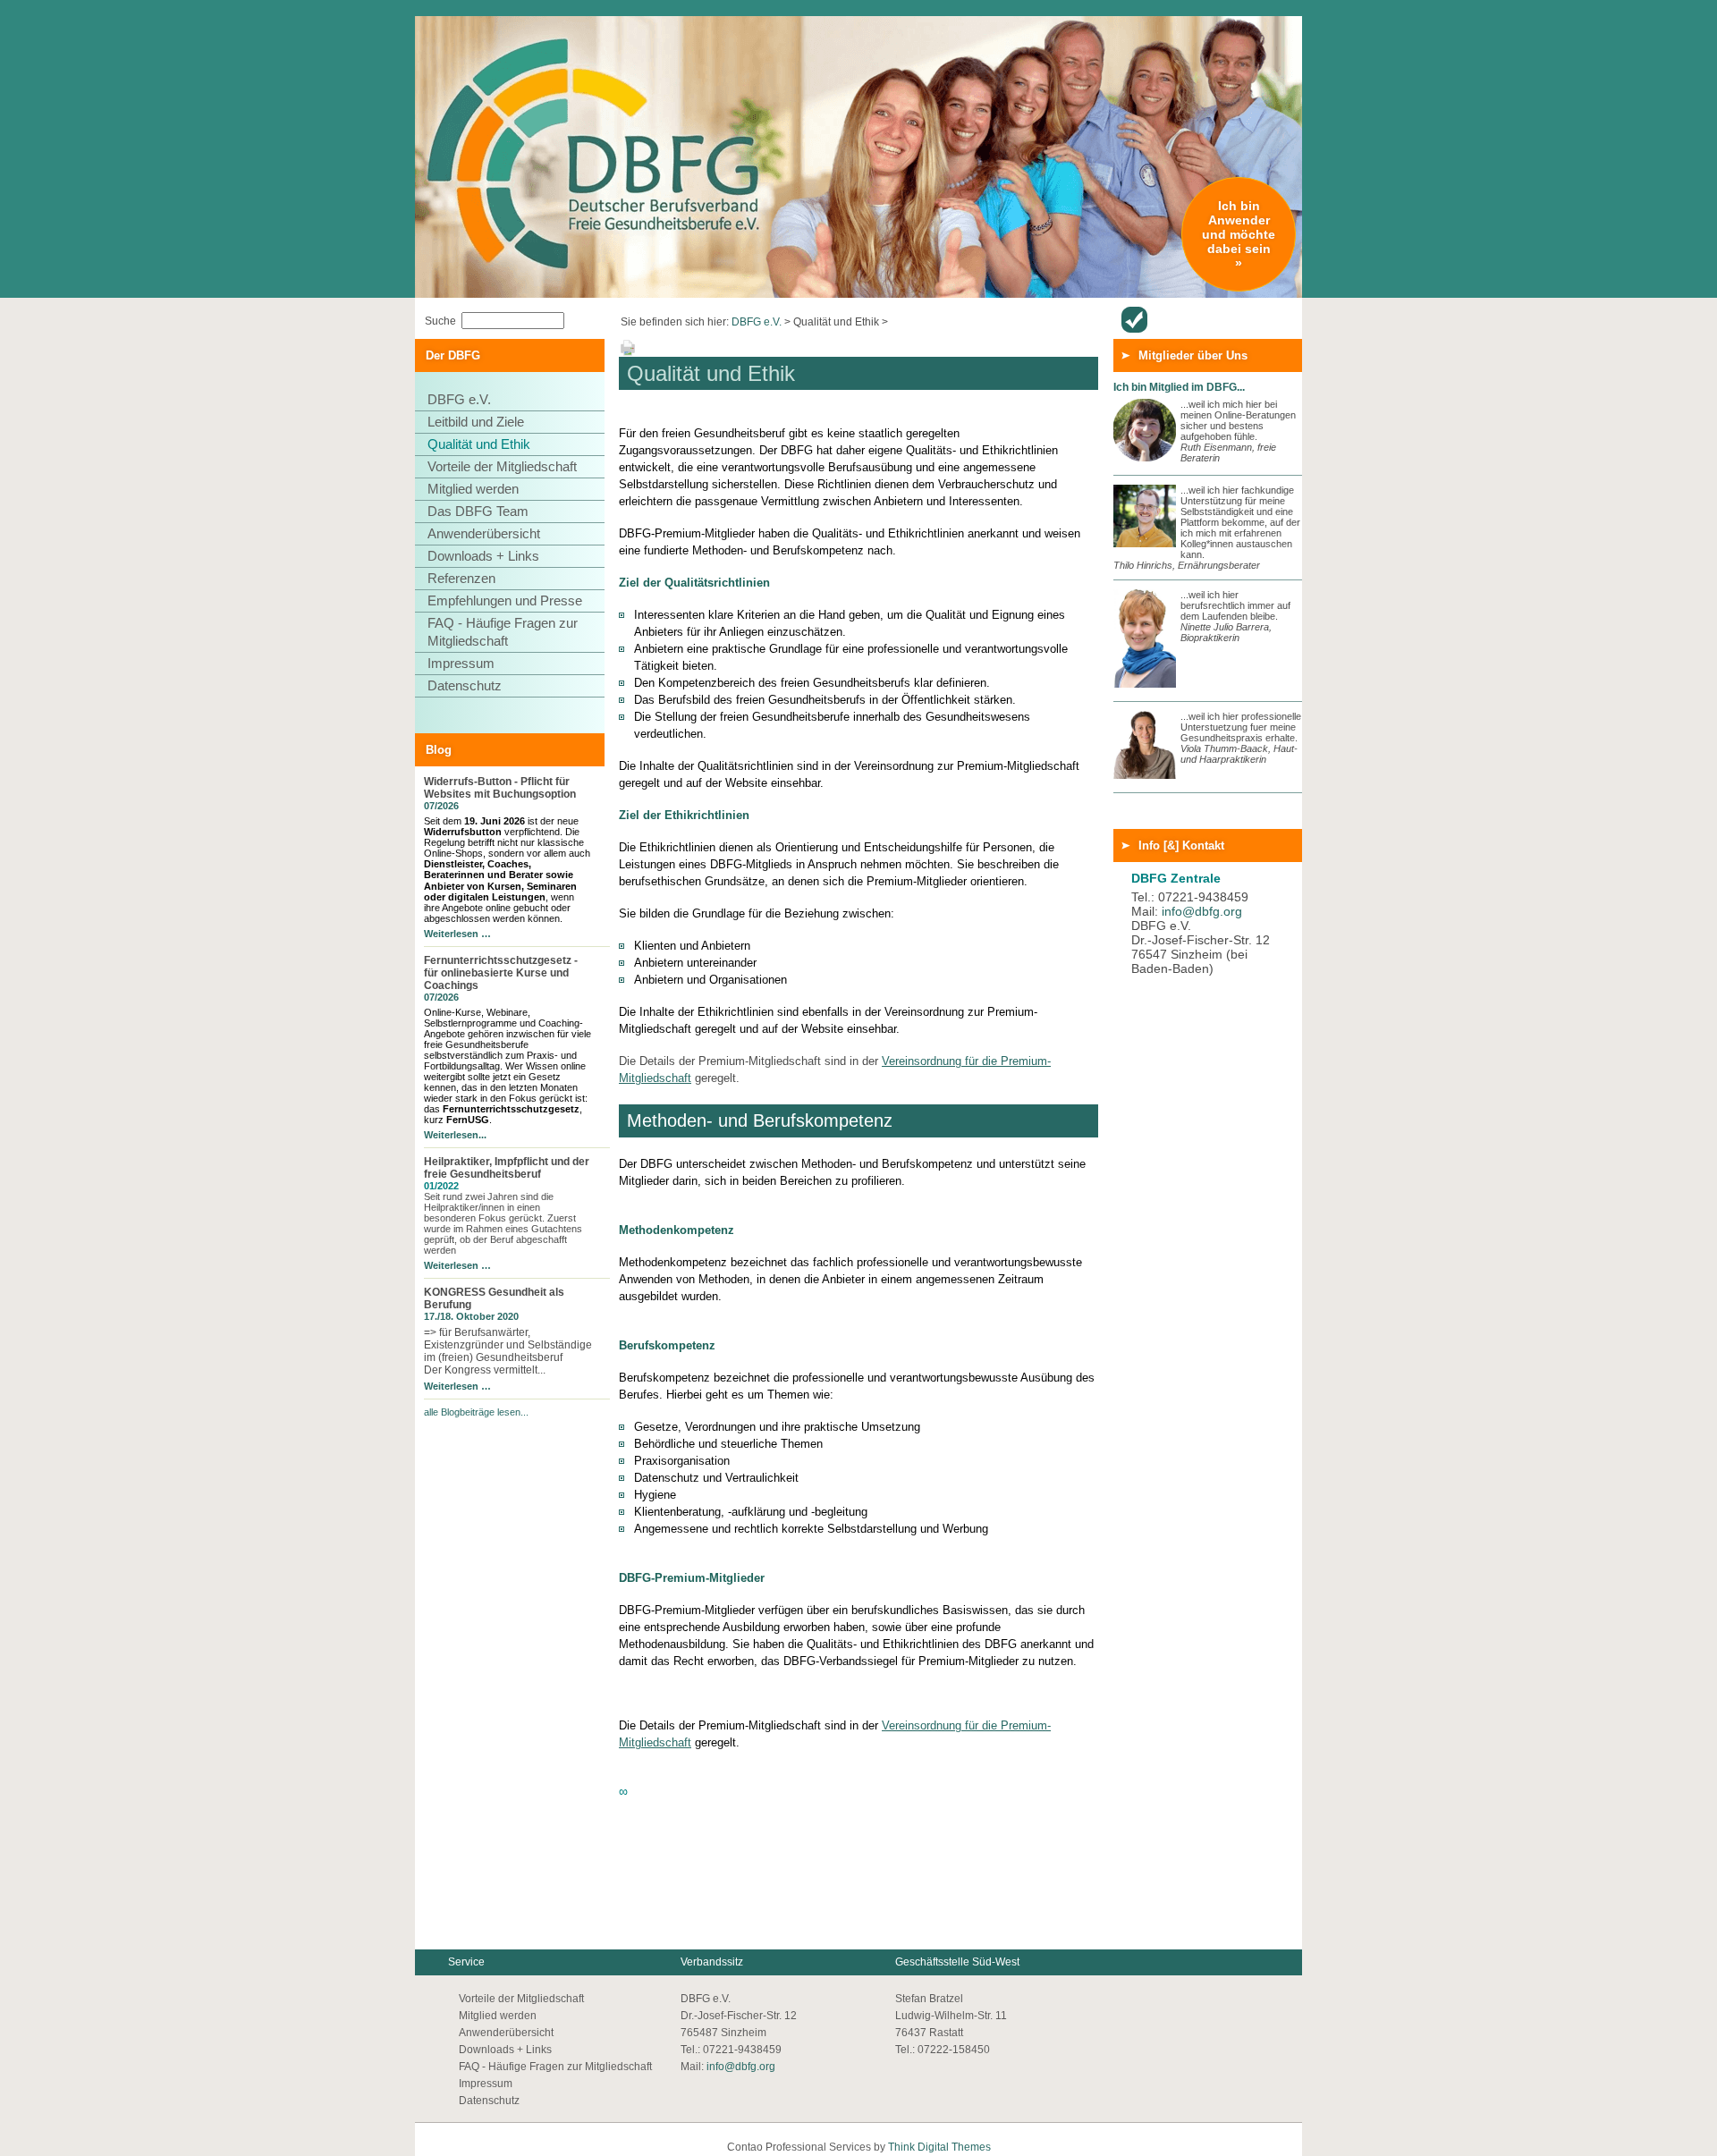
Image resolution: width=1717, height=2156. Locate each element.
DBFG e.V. (757, 322)
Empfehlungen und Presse (505, 600)
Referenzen (461, 578)
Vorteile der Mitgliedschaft (502, 466)
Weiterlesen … (457, 934)
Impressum (461, 663)
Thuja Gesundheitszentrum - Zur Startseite (559, 84)
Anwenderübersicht (1134, 320)
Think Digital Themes (939, 2147)
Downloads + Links (483, 556)
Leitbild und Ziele (476, 422)
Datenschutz (465, 685)
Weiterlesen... (455, 1135)
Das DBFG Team (478, 511)
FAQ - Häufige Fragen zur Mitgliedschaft (503, 632)
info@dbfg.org (1202, 911)
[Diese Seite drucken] (628, 353)
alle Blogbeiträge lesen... (476, 1412)
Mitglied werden (473, 489)
